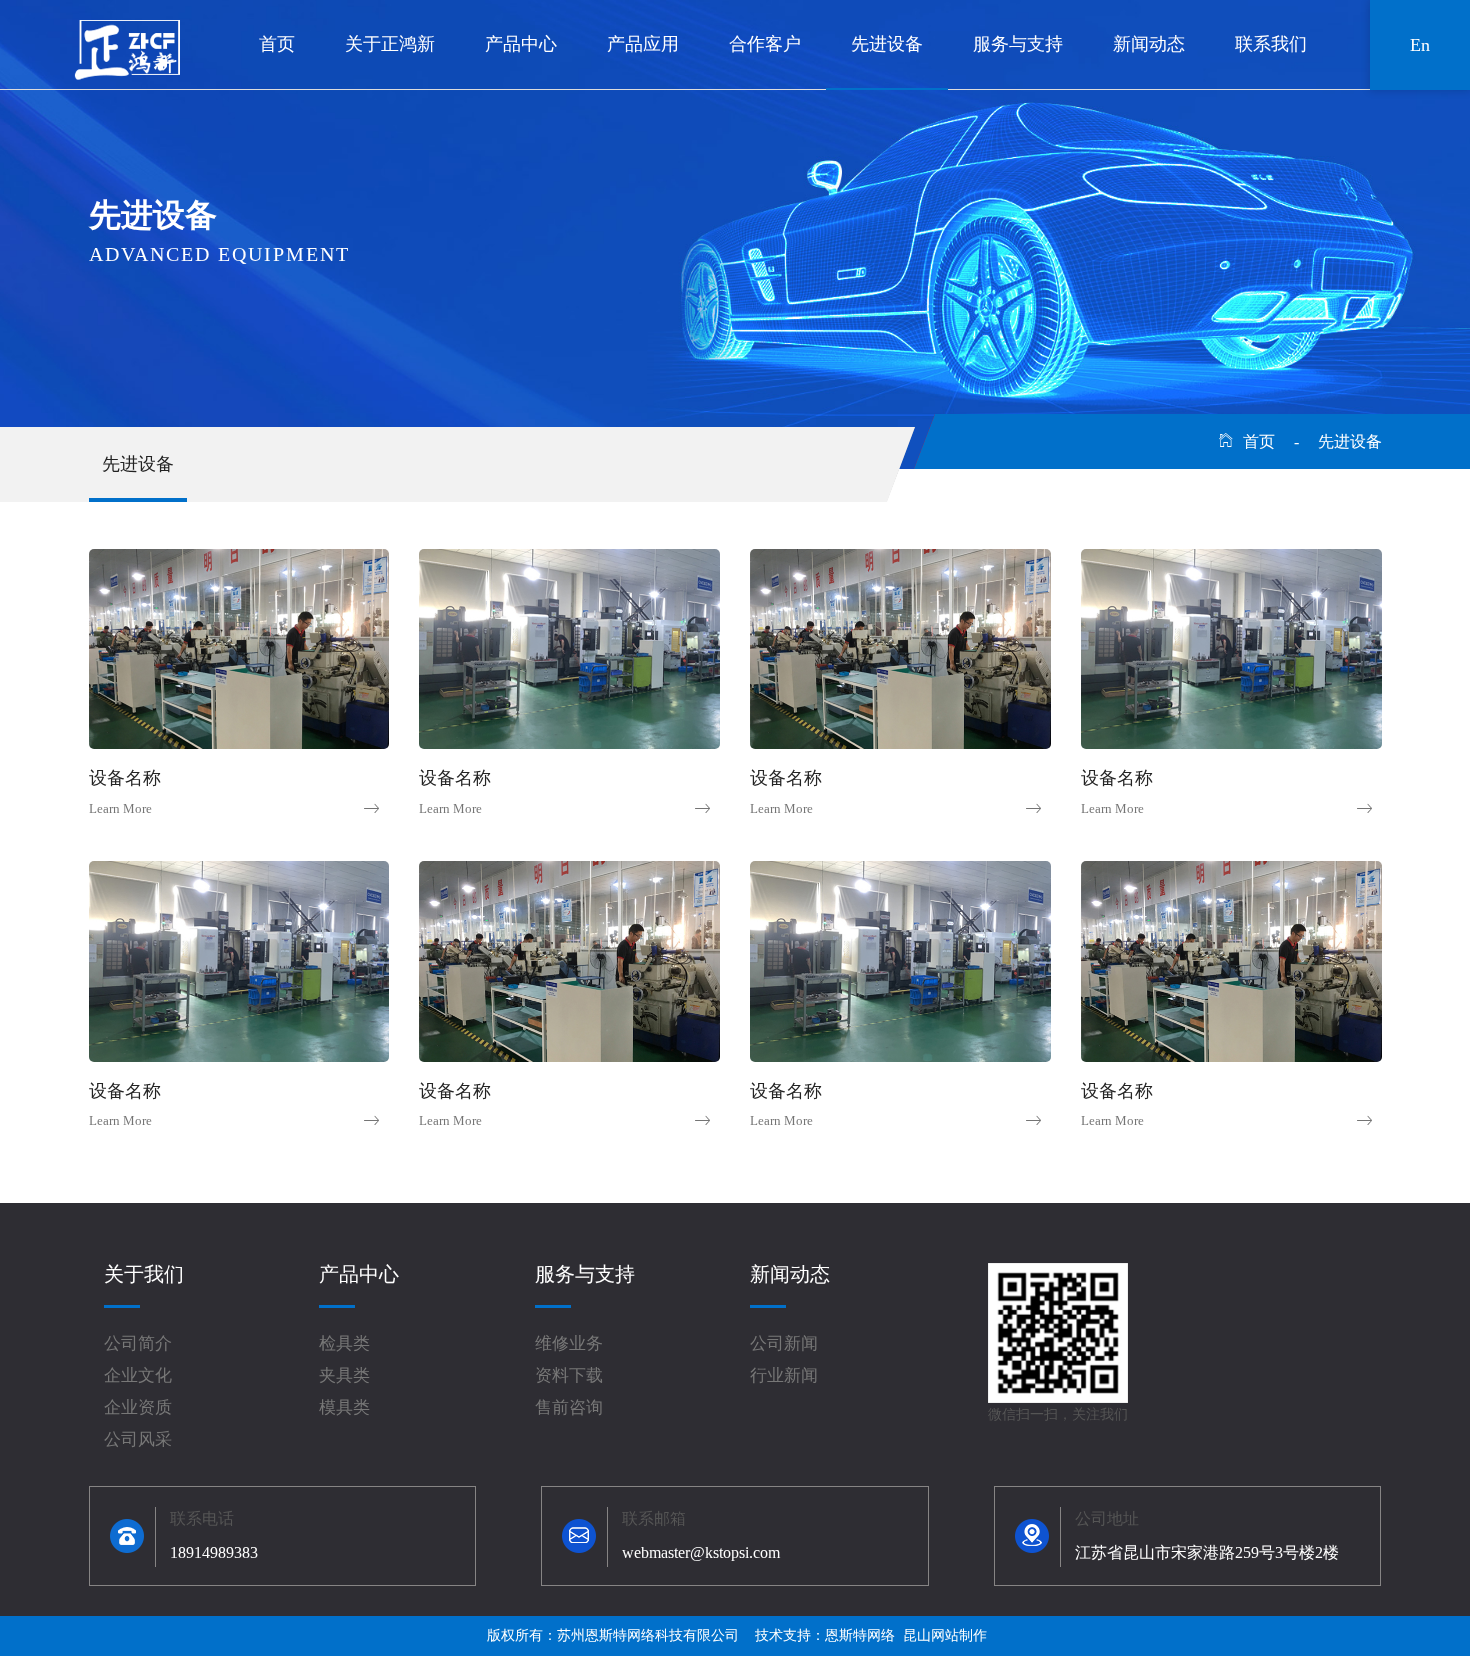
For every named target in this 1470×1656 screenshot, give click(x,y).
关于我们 (144, 1274)
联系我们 (1271, 44)
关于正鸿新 (390, 44)
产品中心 (521, 44)
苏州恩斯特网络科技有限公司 (648, 1635)
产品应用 (643, 44)
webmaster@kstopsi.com (701, 1552)
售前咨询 (569, 1407)
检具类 (344, 1343)
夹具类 (344, 1375)
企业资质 (138, 1407)
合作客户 (765, 44)
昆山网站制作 (945, 1635)
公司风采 (138, 1439)
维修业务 (569, 1343)
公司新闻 (784, 1343)
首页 (277, 44)
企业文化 (138, 1375)
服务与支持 (1018, 44)
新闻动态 (1149, 44)
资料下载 (569, 1375)
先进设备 (887, 44)
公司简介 (138, 1343)
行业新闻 (784, 1375)
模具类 (344, 1407)
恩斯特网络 (860, 1635)
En (1420, 45)
